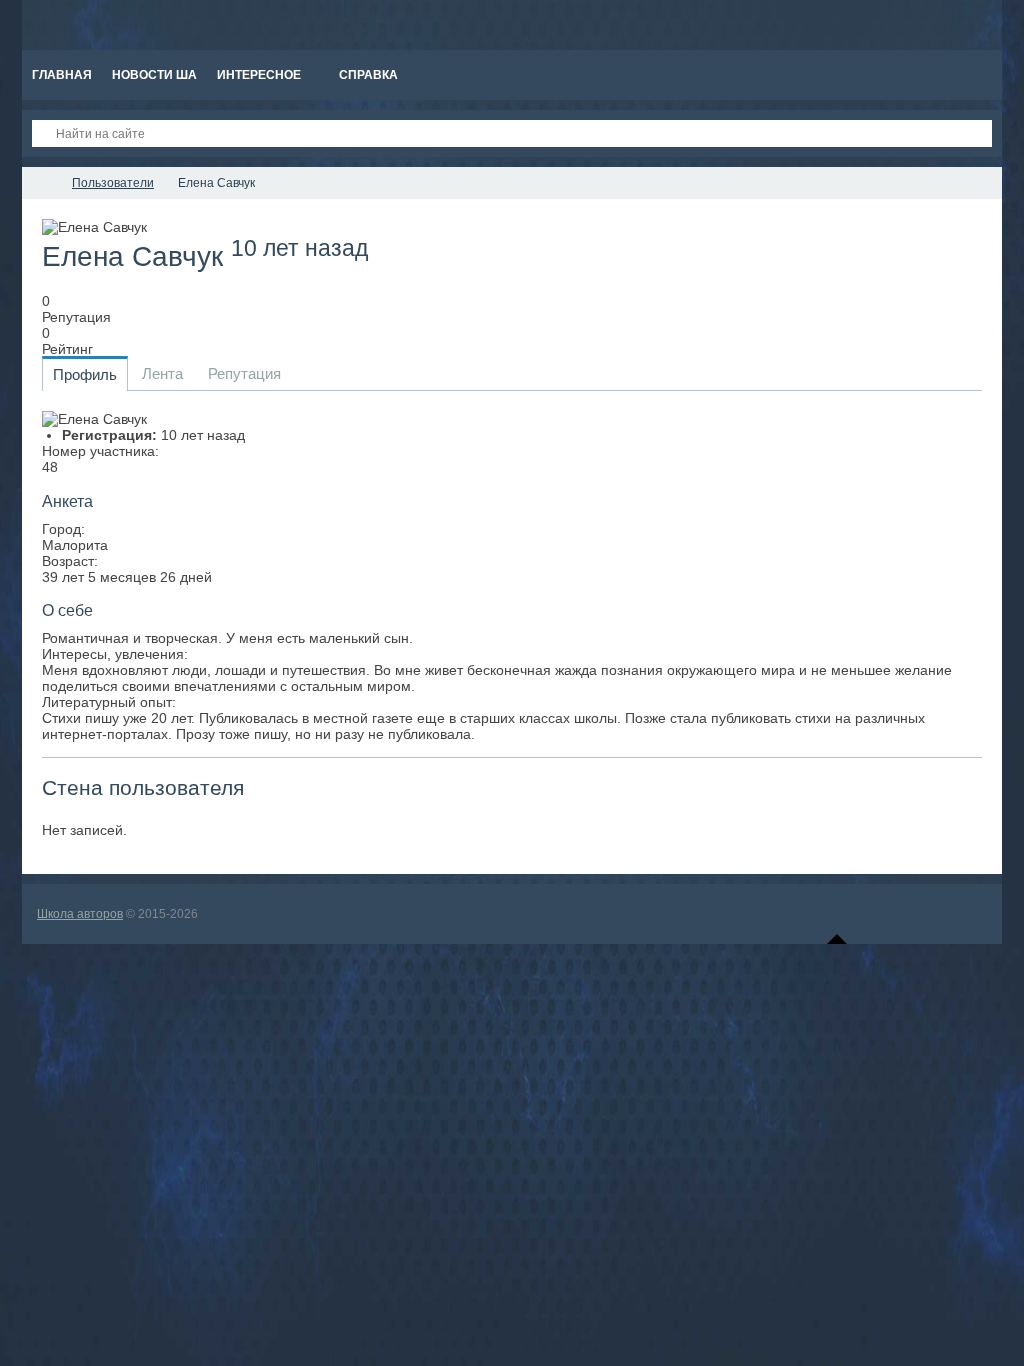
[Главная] (40, 183)
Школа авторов (80, 914)
